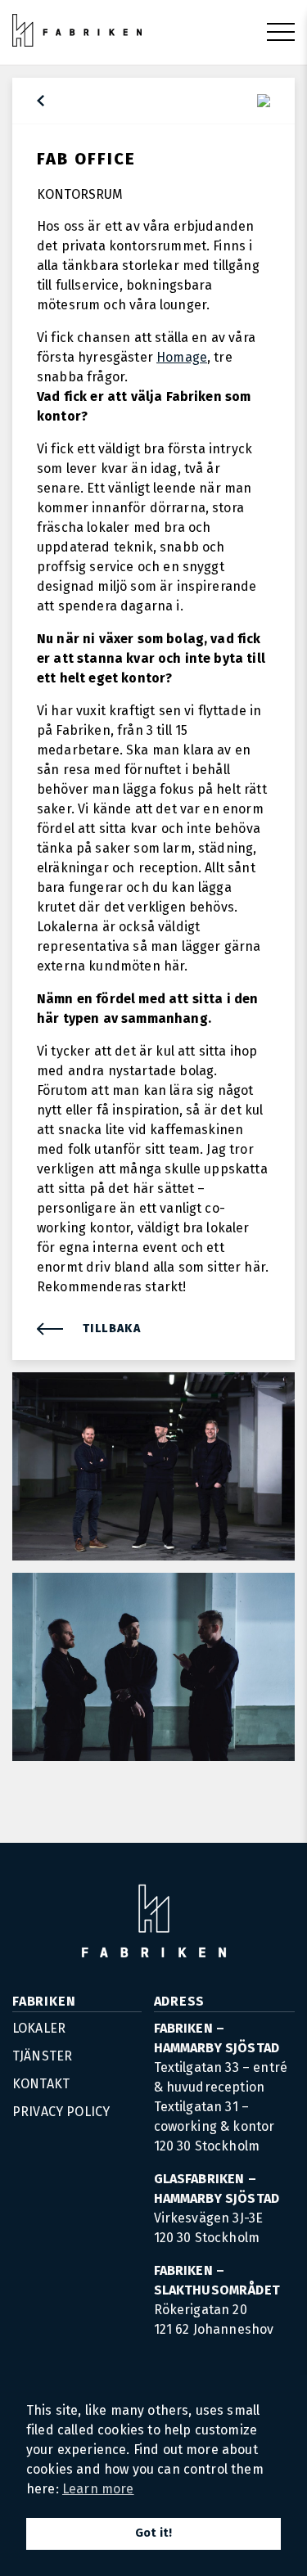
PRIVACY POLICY (61, 2112)
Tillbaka (112, 1329)
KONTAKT (41, 2084)
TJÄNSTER (42, 2056)
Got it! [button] (153, 2533)
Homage (182, 357)
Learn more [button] (98, 2489)
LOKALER (39, 2028)
